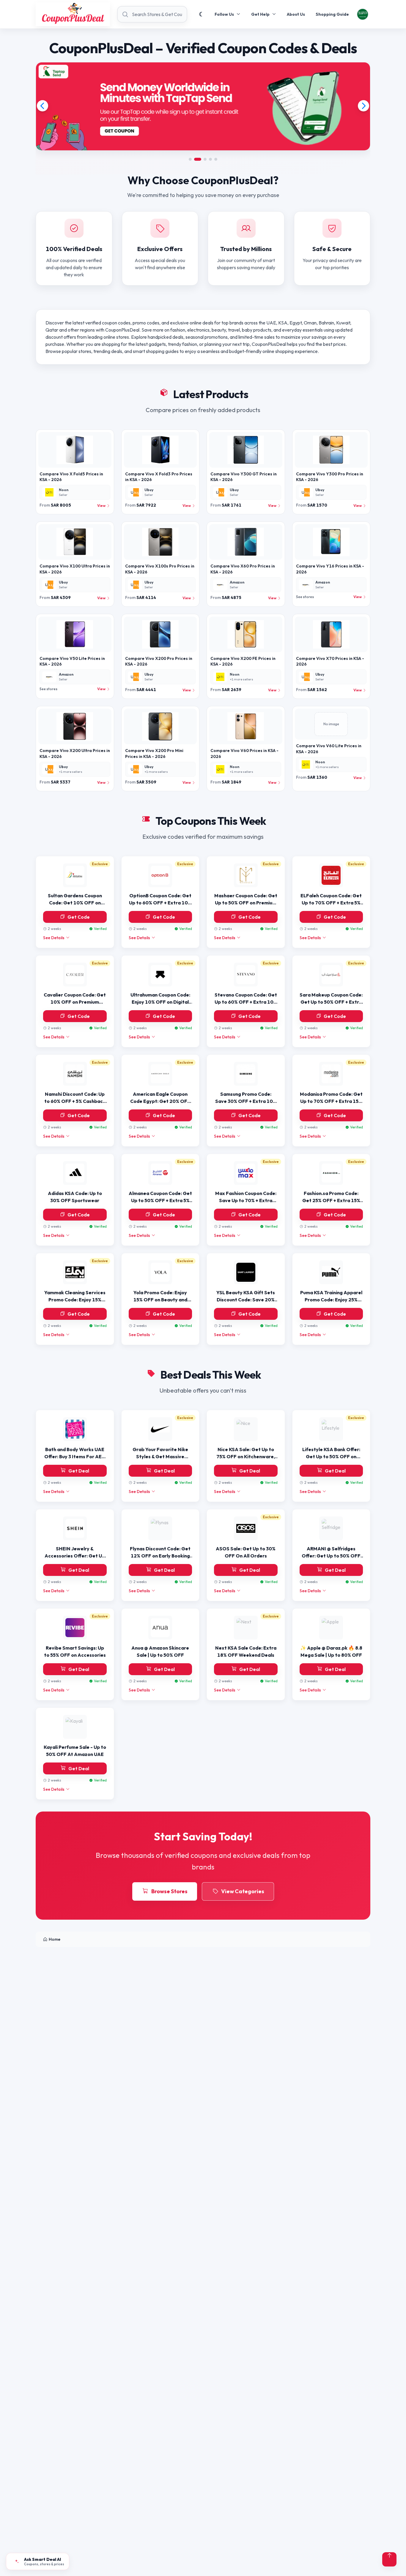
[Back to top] (389, 2559)
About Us (296, 14)
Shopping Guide (332, 14)
